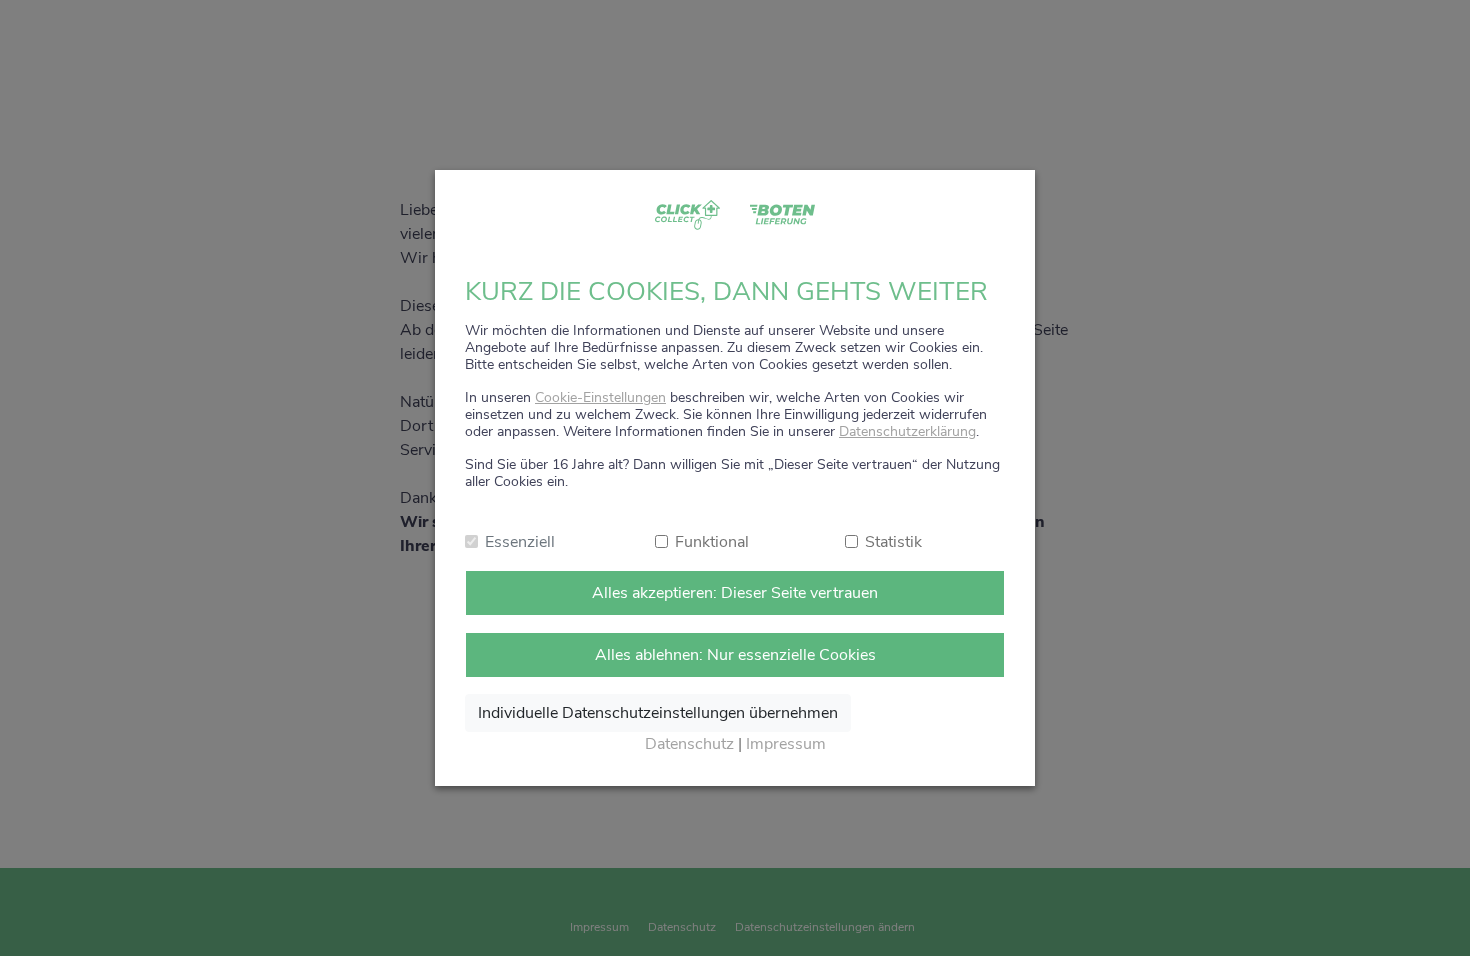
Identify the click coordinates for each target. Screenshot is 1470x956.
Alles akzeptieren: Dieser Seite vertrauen (735, 593)
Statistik (893, 542)
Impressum (786, 744)
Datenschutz (689, 744)
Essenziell (520, 542)
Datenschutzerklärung (907, 431)
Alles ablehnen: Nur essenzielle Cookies (735, 655)
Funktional (712, 542)
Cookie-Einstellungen (600, 397)
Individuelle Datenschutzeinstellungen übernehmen (658, 713)
